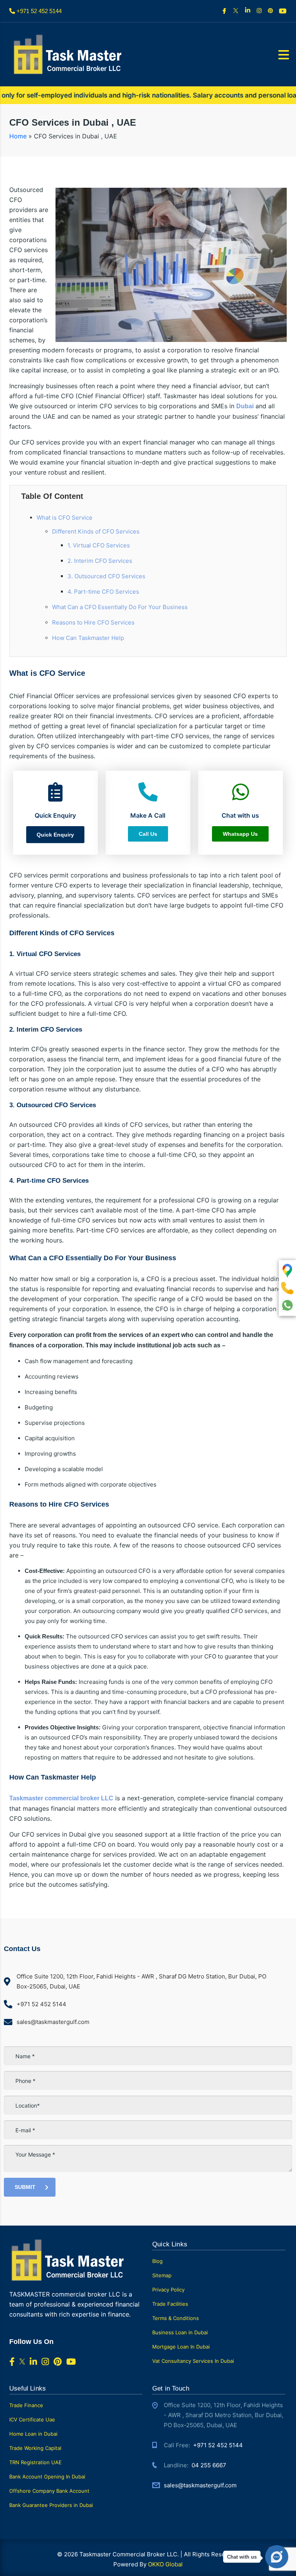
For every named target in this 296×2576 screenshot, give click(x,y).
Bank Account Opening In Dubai (47, 2477)
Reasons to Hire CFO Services (93, 622)
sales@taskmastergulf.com (200, 2485)
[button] (55, 835)
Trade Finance (26, 2405)
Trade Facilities (170, 2304)
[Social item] (225, 11)
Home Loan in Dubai (33, 2434)
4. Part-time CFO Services (103, 592)
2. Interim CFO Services (100, 561)
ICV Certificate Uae (32, 2419)
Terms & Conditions (176, 2318)
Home (18, 136)
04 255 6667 (209, 2465)
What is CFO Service (65, 518)
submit (25, 2187)
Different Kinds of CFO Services (96, 531)
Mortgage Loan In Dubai (181, 2347)
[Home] (67, 54)
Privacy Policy (168, 2290)
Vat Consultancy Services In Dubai (193, 2361)
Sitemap (162, 2275)
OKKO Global (165, 2564)
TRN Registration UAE (35, 2462)
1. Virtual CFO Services (99, 545)
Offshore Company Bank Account (49, 2491)
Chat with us (242, 2557)
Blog (157, 2261)
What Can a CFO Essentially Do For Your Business (120, 607)
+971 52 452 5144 (218, 2445)
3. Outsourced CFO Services (106, 576)
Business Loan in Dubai (180, 2332)
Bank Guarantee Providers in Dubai (51, 2505)
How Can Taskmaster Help (88, 638)
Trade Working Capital (35, 2448)
